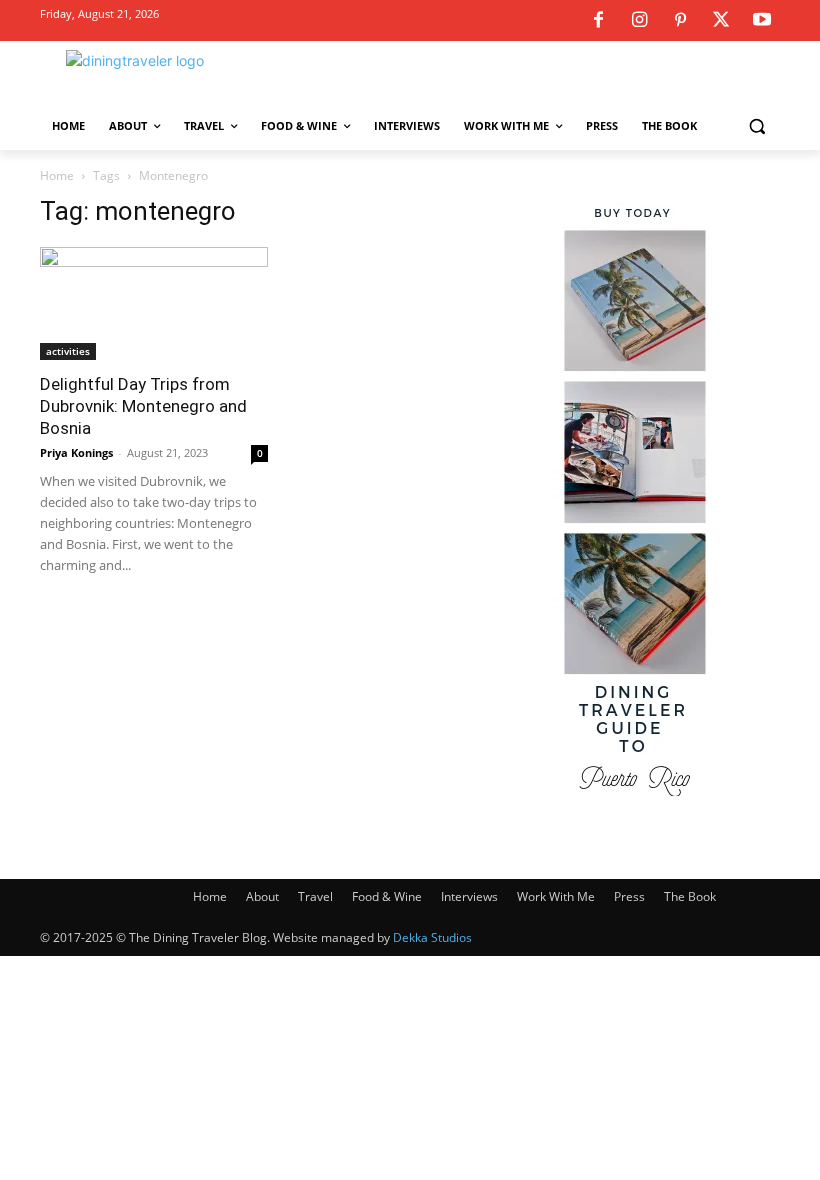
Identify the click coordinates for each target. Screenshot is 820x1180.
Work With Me (556, 896)
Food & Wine (387, 896)
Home (57, 175)
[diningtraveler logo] (176, 77)
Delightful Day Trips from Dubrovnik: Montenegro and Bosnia (143, 406)
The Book (690, 896)
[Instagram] (639, 21)
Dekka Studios (432, 937)
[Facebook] (598, 21)
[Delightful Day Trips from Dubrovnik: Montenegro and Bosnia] (154, 303)
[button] (756, 126)
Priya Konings (76, 452)
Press (629, 896)
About (262, 896)
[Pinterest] (680, 21)
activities (68, 351)
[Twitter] (721, 21)
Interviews (469, 896)
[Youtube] (762, 21)
